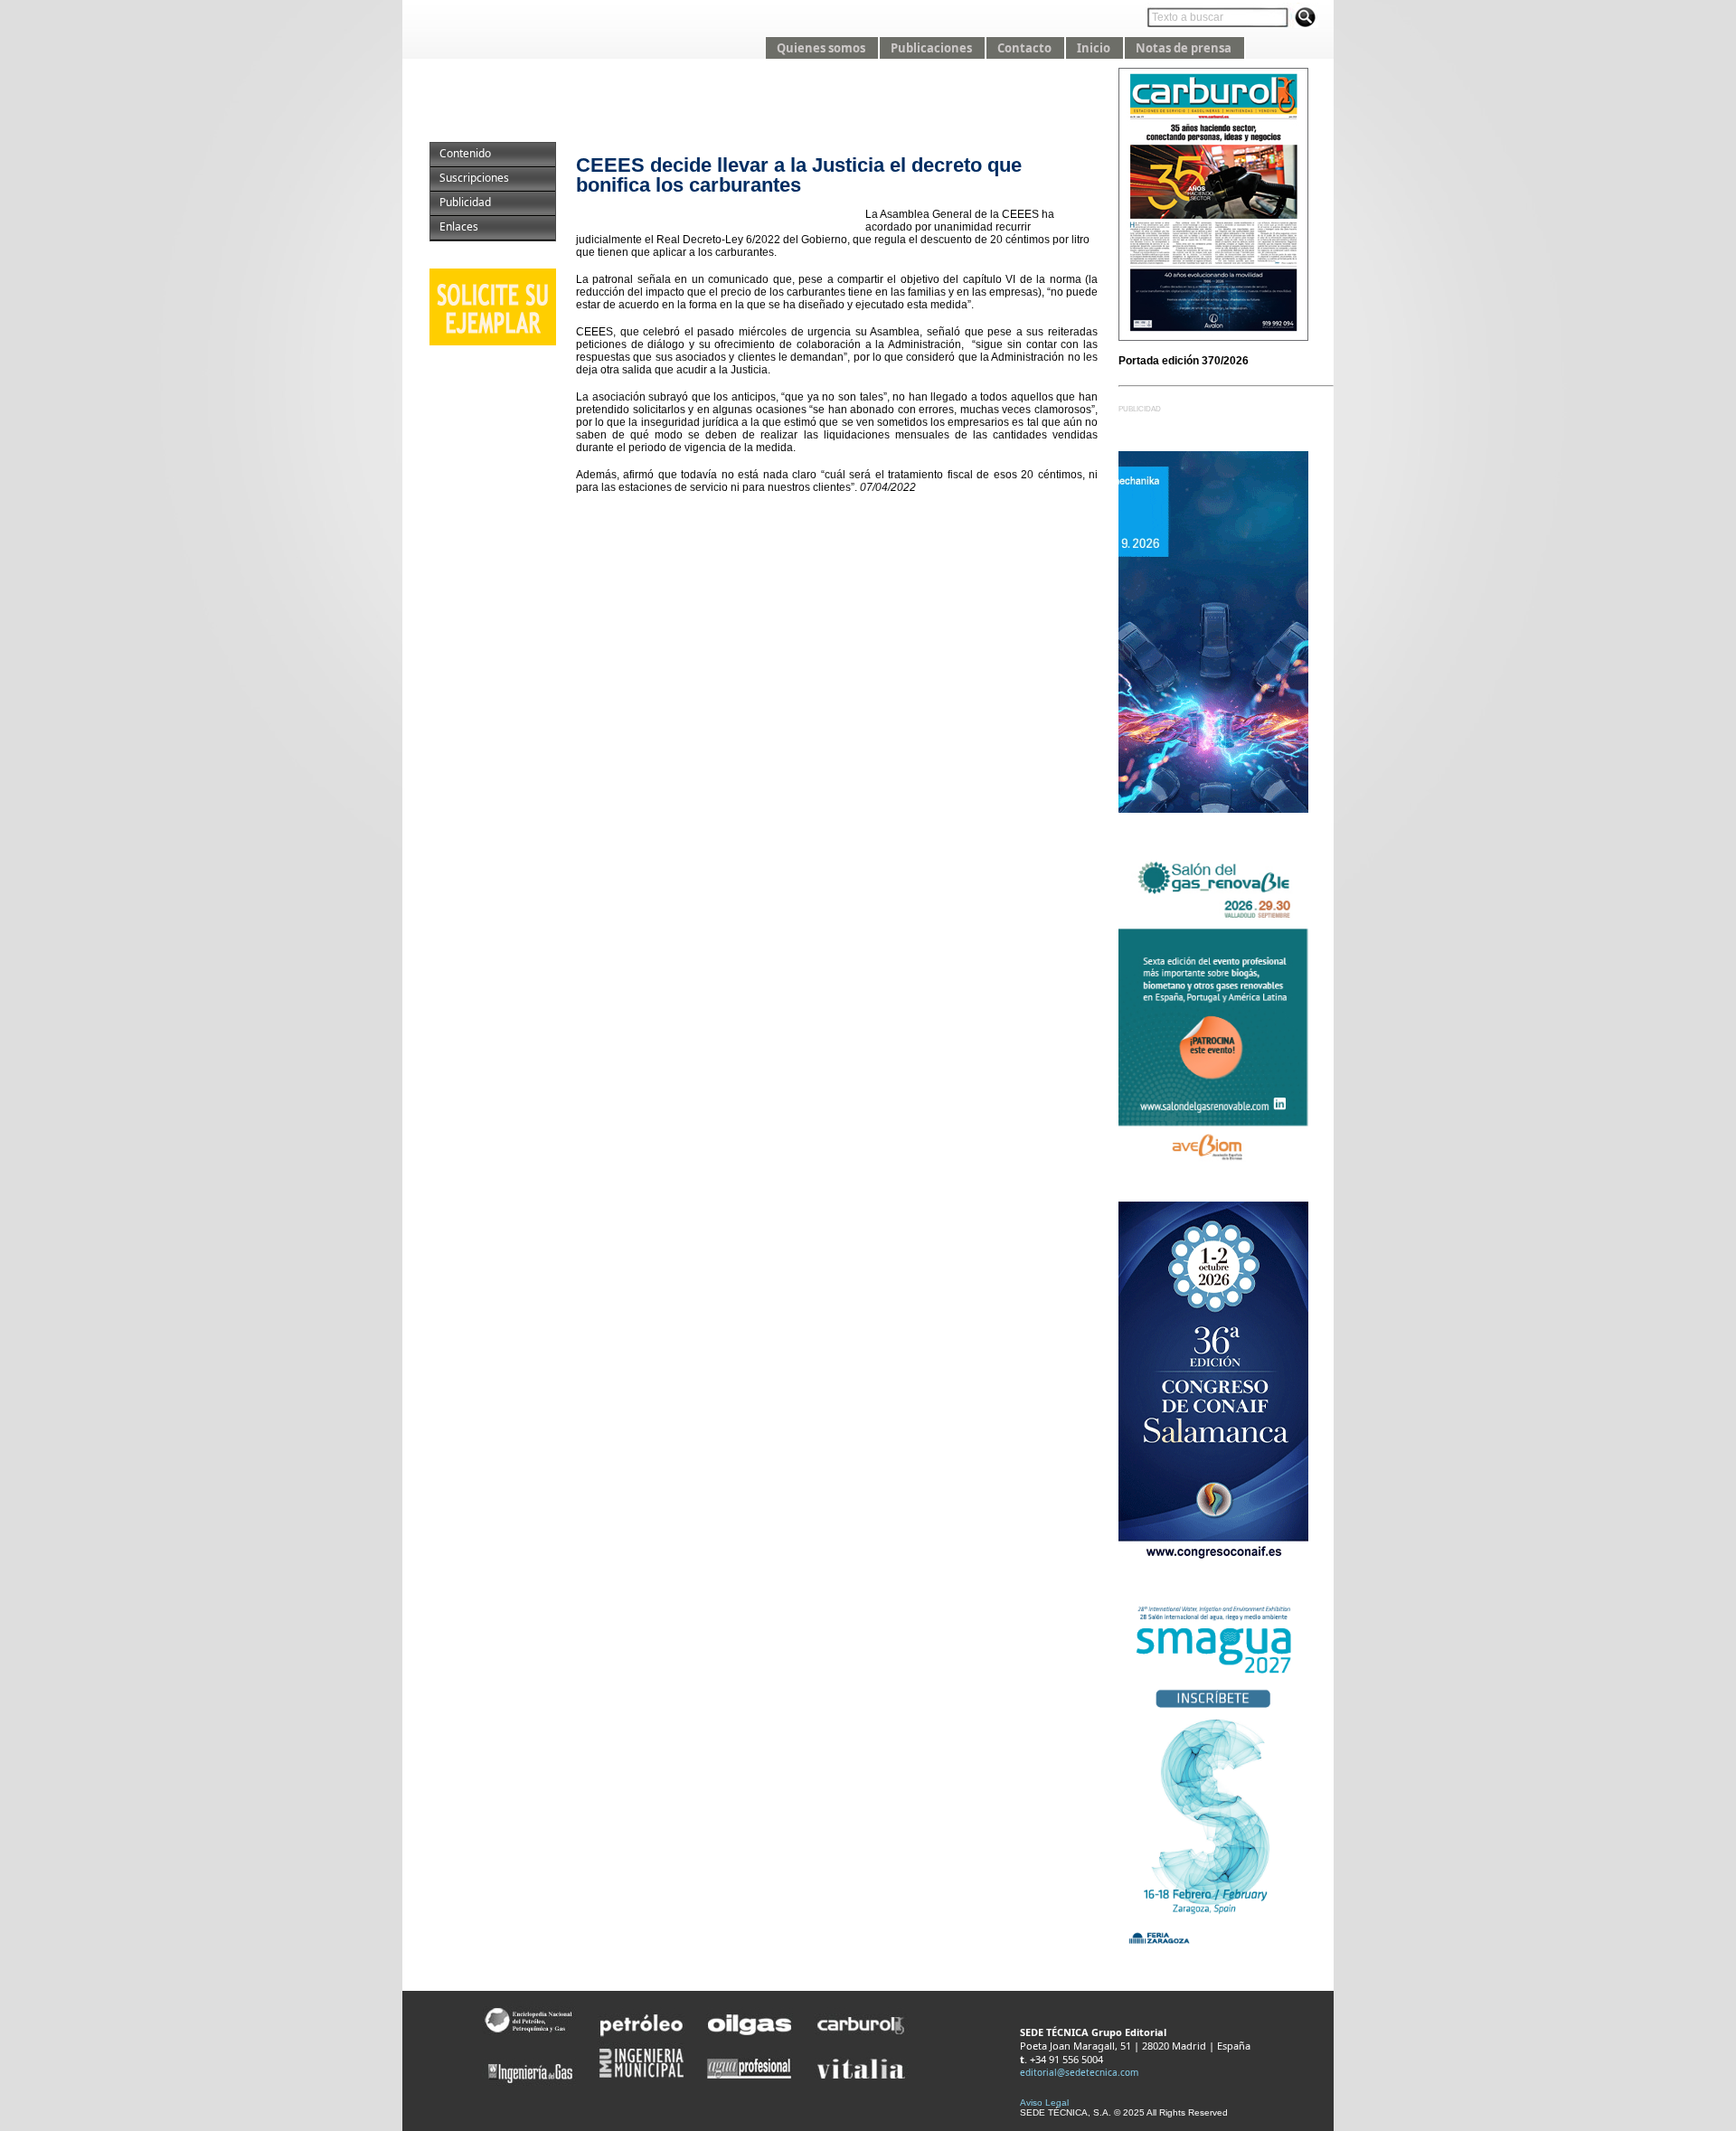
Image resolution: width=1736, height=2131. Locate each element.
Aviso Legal (1044, 2103)
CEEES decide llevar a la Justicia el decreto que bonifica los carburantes (799, 175)
